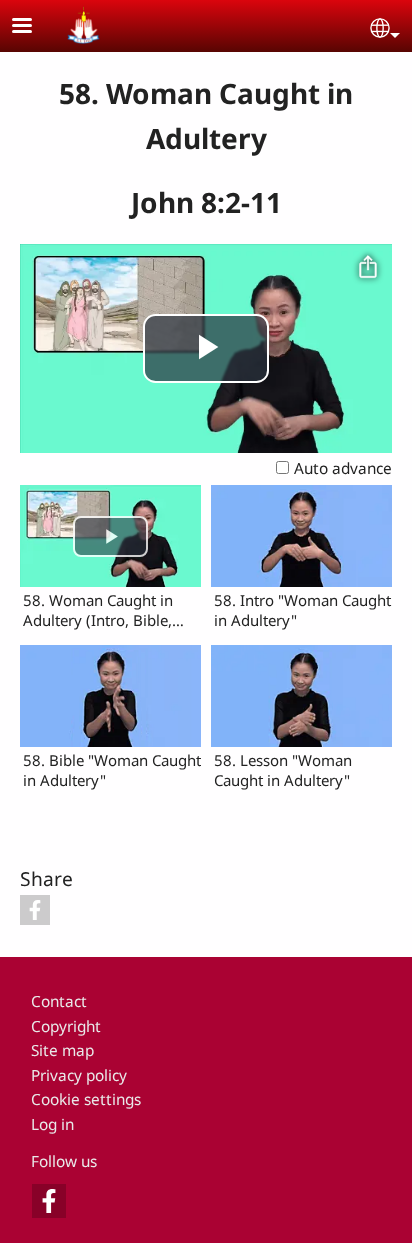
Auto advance (343, 468)
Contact (59, 1001)
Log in (52, 1124)
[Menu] (34, 27)
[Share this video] (368, 268)
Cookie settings (86, 1099)
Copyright (66, 1026)
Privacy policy (79, 1075)
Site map (62, 1050)
